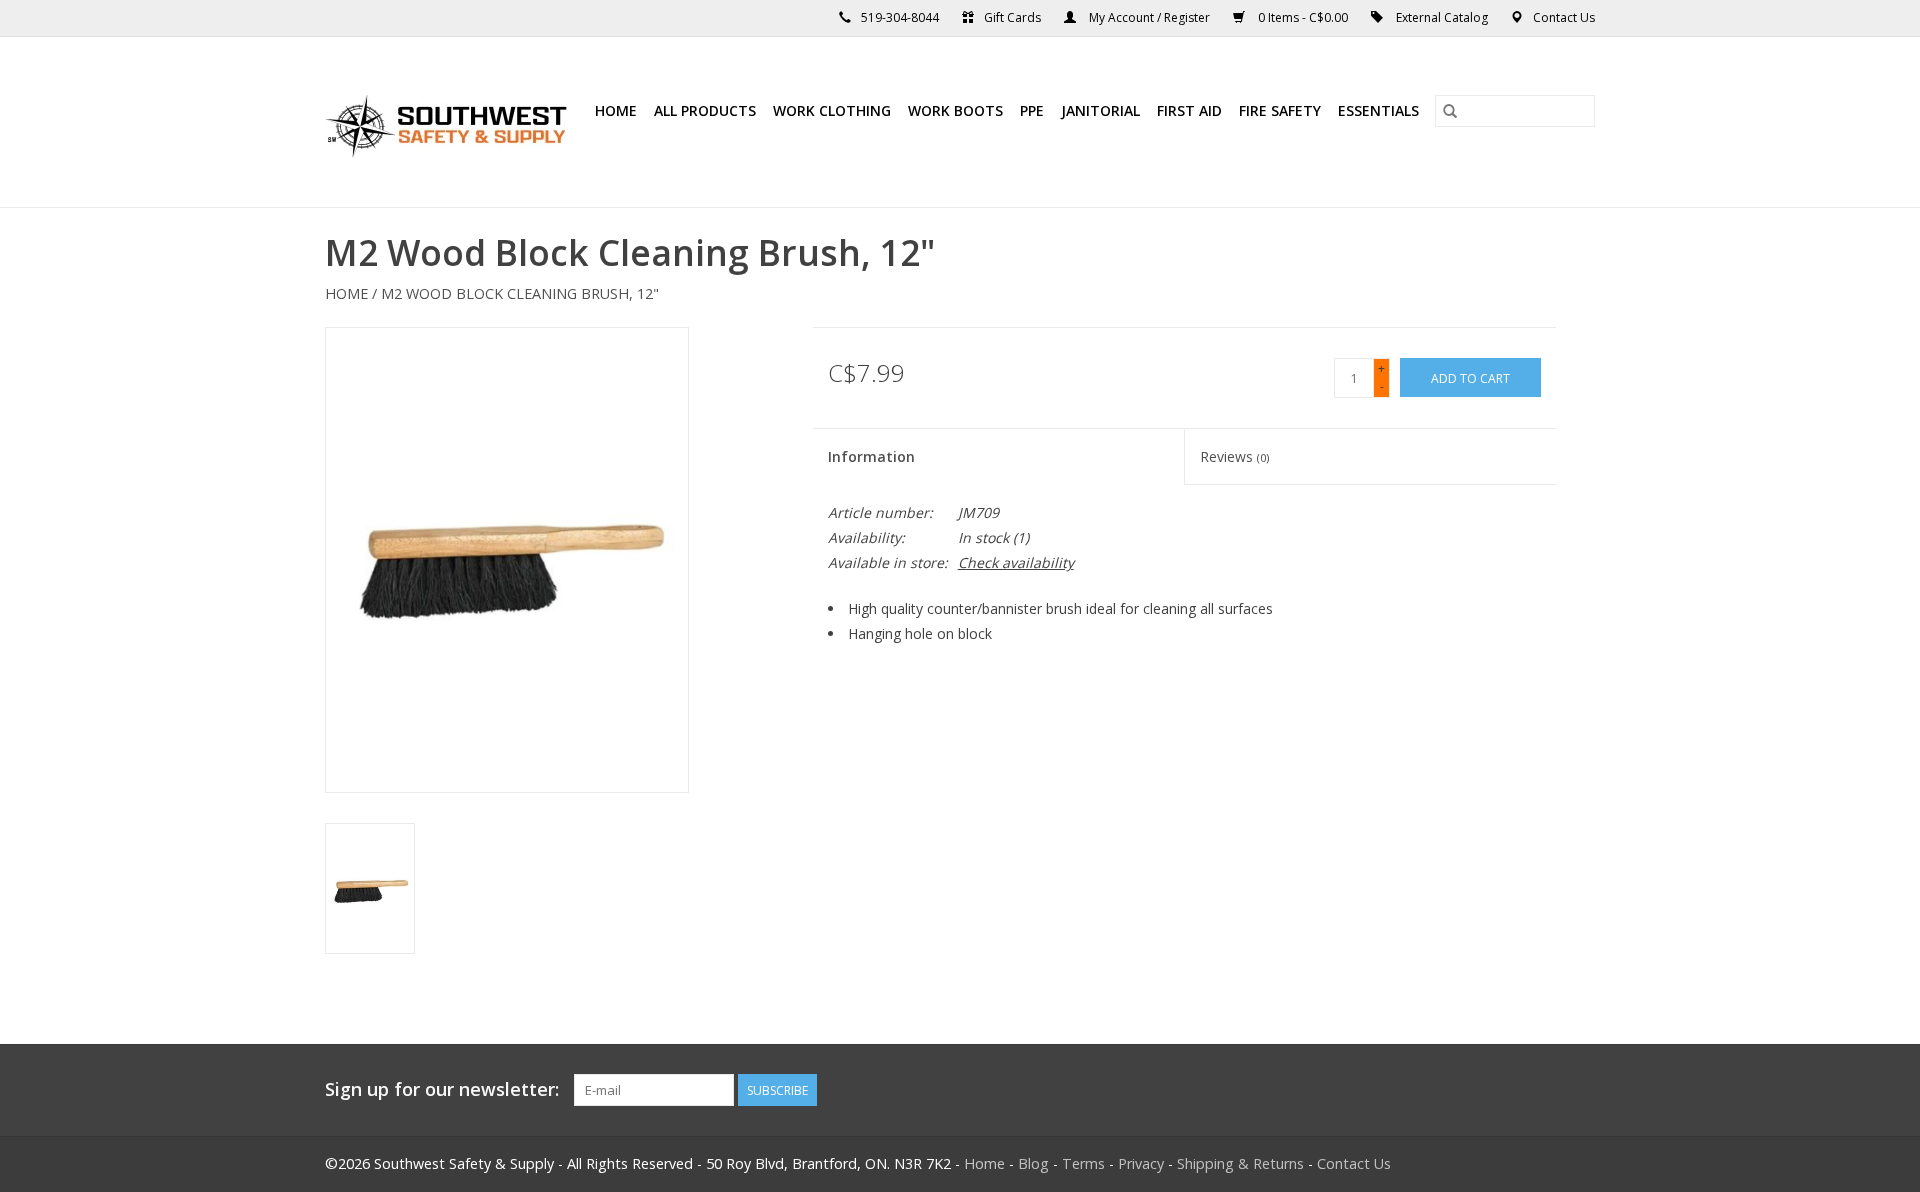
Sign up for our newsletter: (442, 1089)
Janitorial (1100, 110)
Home (616, 110)
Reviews (1234, 456)
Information (871, 456)
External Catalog (1442, 17)
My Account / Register (1149, 17)
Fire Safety (1280, 110)
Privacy (1141, 1163)
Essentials (1378, 110)
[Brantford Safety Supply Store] (449, 122)
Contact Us (1564, 17)
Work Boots (955, 110)
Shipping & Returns (1240, 1163)
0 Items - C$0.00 (1303, 17)
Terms (1083, 1163)
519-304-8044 (900, 17)
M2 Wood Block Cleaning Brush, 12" (520, 293)
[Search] (1450, 111)
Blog (1033, 1163)
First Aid (1189, 110)
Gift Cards (1012, 17)
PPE (1032, 110)
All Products (705, 110)
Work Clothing (832, 110)
